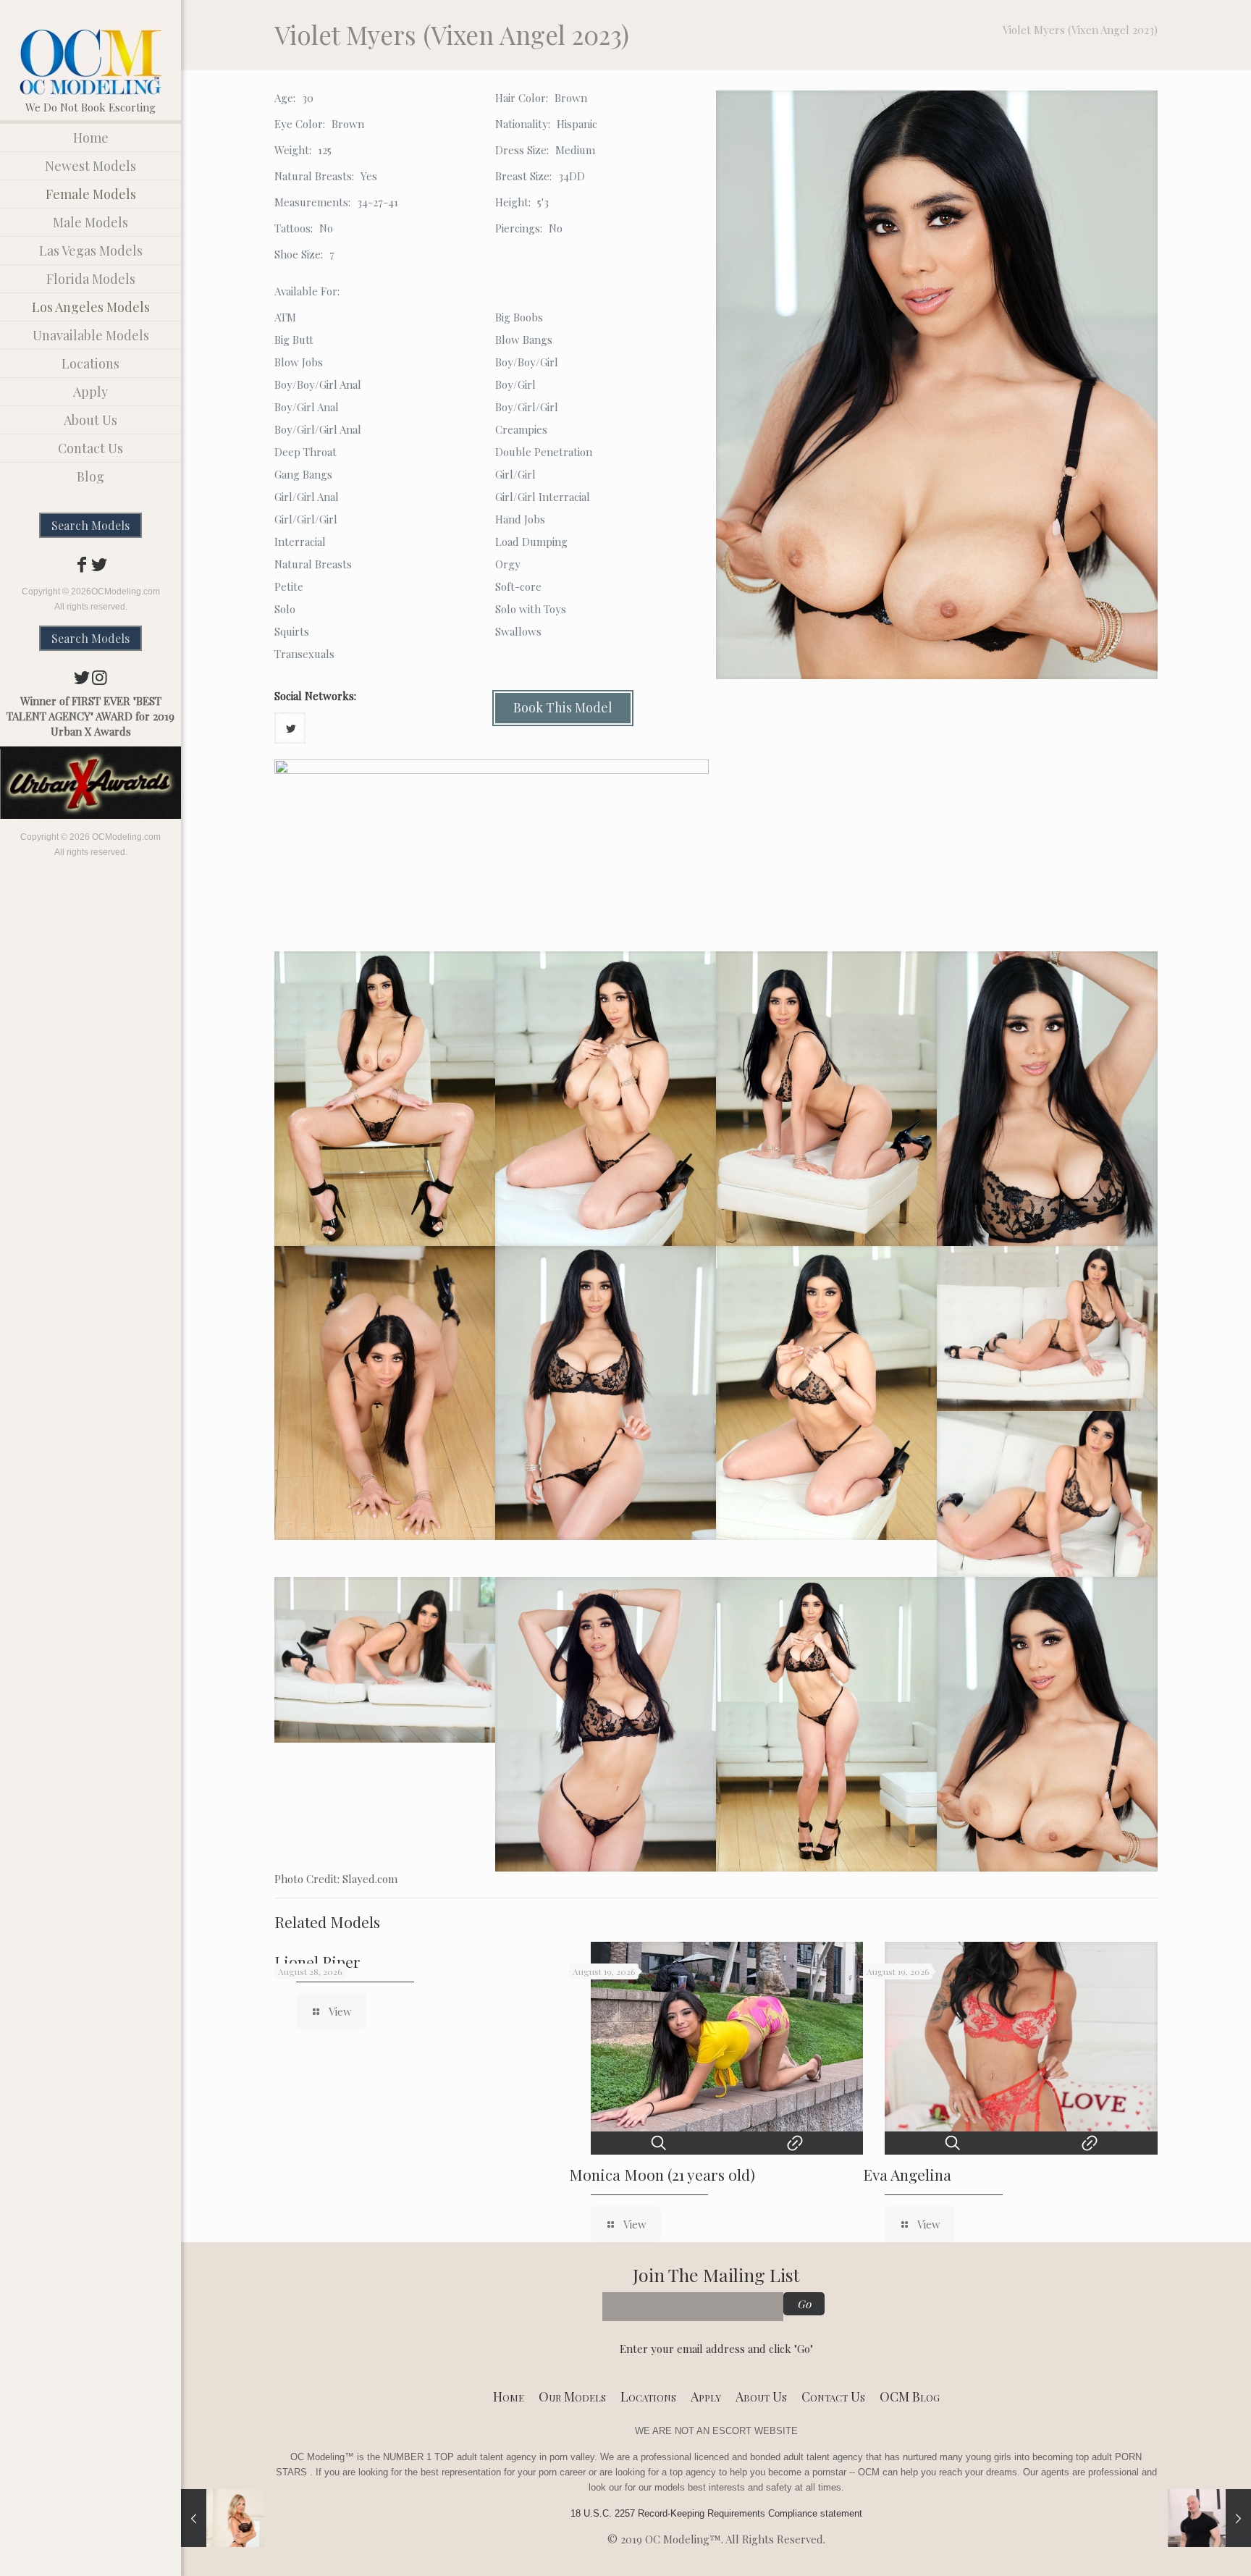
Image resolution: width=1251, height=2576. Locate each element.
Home (509, 2396)
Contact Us (833, 2396)
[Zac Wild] (1209, 2518)
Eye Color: (300, 124)
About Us (761, 2396)
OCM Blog (910, 2396)
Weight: (293, 150)
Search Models (90, 525)
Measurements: (312, 202)
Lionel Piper (317, 1961)
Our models (572, 2396)
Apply (706, 2396)
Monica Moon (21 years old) (662, 2174)
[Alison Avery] (223, 2518)
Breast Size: (523, 176)
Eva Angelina (907, 2174)
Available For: (307, 291)
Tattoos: (294, 228)
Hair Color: (522, 98)
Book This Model (563, 707)
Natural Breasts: (314, 176)
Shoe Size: (299, 254)
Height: (513, 202)
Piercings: (519, 228)
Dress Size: (522, 150)
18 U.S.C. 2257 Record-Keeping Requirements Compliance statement (716, 2513)
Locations (648, 2396)
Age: (285, 98)
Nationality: (523, 124)
